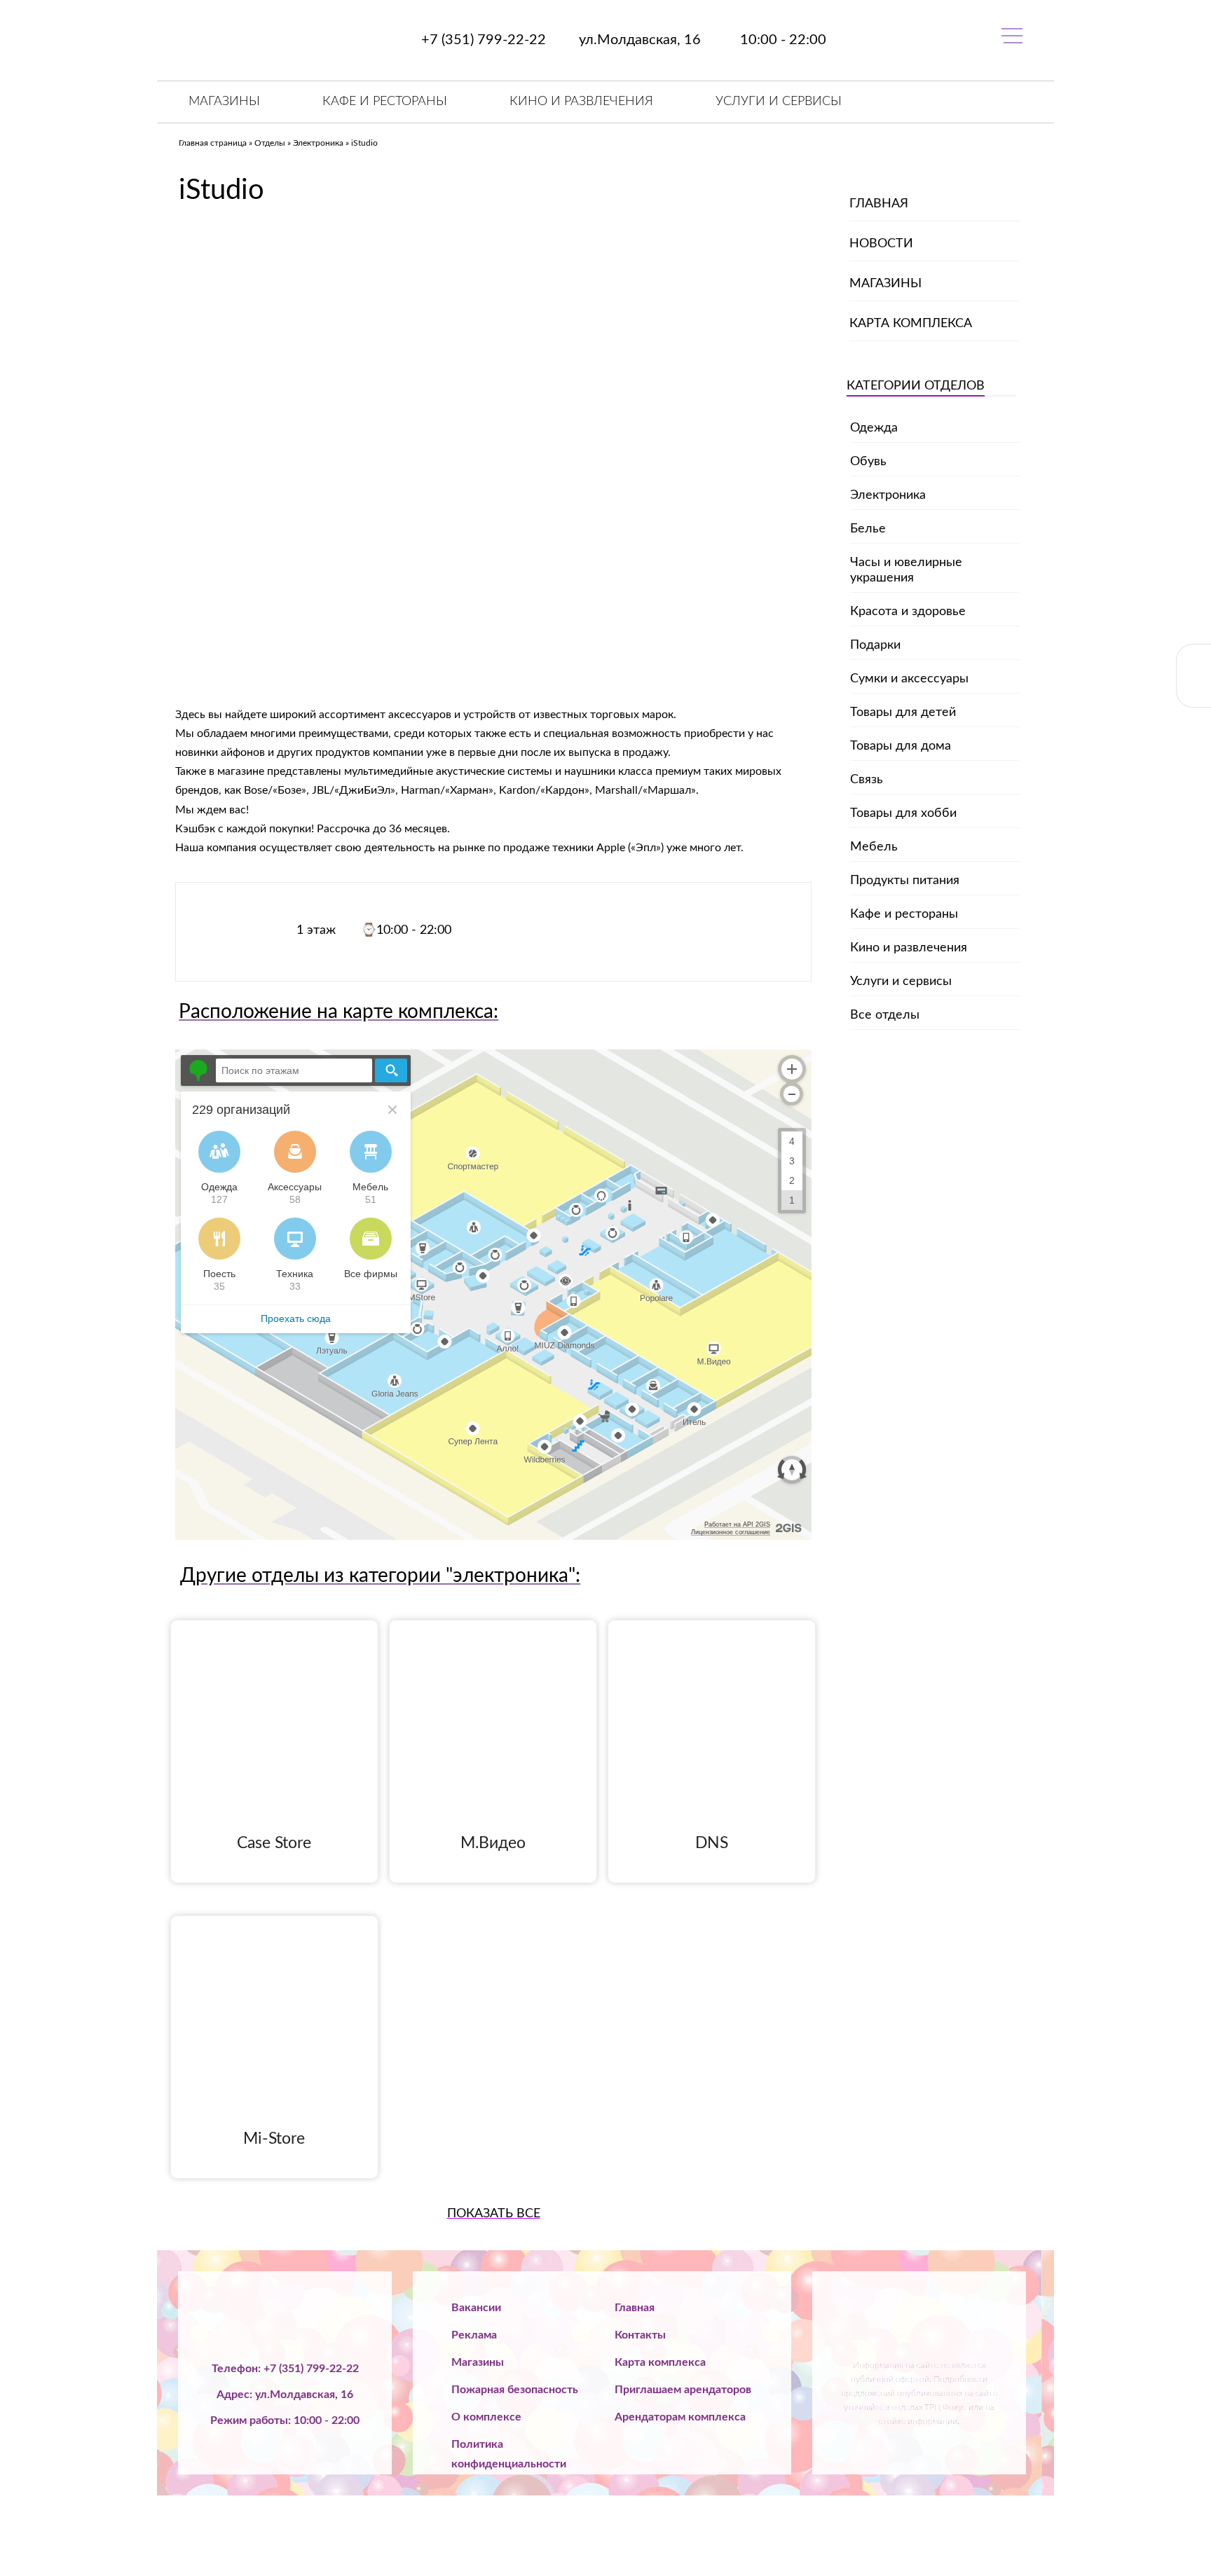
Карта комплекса (911, 324)
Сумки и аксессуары (909, 679)
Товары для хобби (903, 813)
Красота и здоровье (908, 612)
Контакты (640, 2335)
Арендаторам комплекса (680, 2417)
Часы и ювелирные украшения (906, 570)
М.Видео (493, 1843)
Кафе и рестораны (385, 102)
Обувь (868, 462)
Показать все (494, 2214)
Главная (879, 204)
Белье (868, 529)
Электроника (318, 143)
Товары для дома (901, 746)
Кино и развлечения (581, 102)
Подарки (875, 645)
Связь (867, 780)
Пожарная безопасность (515, 2390)
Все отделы (885, 1015)
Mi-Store (274, 2138)
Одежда (874, 428)
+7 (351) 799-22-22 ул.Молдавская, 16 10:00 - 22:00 (622, 40)
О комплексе (486, 2417)
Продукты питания (905, 881)
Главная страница (213, 143)
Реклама (474, 2335)
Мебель (874, 847)
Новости (881, 244)
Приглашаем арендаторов (683, 2390)
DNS (712, 1843)
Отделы (270, 143)
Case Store (274, 1843)
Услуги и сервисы (779, 102)
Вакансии (476, 2308)
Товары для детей (903, 712)
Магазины (224, 102)
